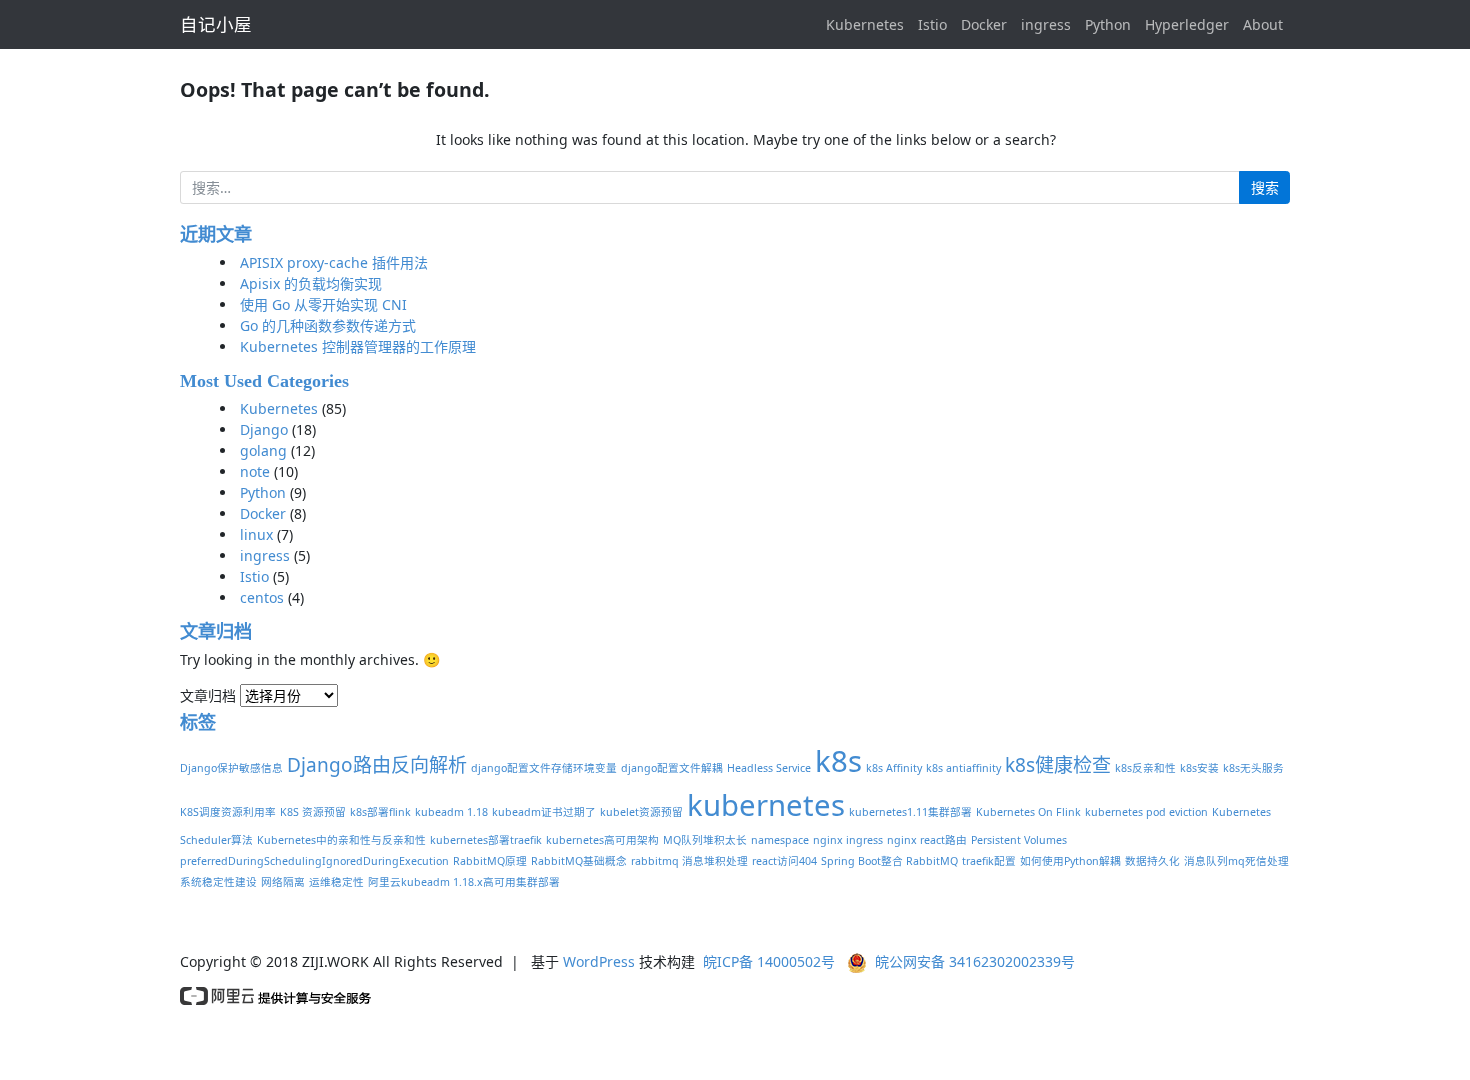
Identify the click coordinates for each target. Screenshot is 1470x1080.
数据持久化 (1152, 861)
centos (262, 597)
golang (263, 450)
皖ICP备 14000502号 (769, 961)
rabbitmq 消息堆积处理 (689, 861)
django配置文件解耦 (672, 768)
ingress (1046, 24)
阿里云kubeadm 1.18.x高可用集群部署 (464, 882)
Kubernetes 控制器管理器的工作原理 (358, 346)
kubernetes (766, 805)
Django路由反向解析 (377, 765)
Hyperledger (1187, 24)
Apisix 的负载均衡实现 (311, 283)
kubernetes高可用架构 (602, 840)
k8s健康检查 (1058, 765)
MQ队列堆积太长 (705, 840)
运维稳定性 (336, 882)
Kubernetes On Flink (1028, 812)
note (255, 471)
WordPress (599, 961)
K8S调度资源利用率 (228, 812)
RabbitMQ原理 (490, 861)
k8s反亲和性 (1145, 768)
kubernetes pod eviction (1146, 812)
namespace (780, 840)
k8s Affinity (894, 768)
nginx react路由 (927, 840)
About (1263, 24)
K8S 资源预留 (313, 812)
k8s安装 (1199, 768)
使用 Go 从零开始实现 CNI (323, 304)
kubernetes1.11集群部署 (910, 812)
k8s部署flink (380, 812)
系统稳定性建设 (218, 882)
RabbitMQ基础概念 (579, 861)
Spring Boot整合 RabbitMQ (889, 861)
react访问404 (784, 861)
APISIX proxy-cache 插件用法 (334, 262)
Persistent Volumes (1019, 840)
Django (264, 429)
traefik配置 (989, 861)
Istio (932, 24)
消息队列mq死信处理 (1236, 861)
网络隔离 (283, 882)
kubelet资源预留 (641, 812)
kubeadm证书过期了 (544, 812)
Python (1108, 24)
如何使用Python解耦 (1070, 861)
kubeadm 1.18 (451, 812)
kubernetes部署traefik (486, 840)
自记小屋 (216, 24)
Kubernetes (865, 24)
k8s (838, 761)
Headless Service (769, 768)
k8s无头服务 (1253, 768)
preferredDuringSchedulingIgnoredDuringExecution (314, 861)
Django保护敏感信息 (231, 768)
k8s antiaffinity (963, 768)
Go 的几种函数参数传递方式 (328, 325)
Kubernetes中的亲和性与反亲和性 (341, 840)
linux (256, 534)
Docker (984, 24)
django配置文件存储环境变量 (544, 768)
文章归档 (208, 695)
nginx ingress (848, 840)
